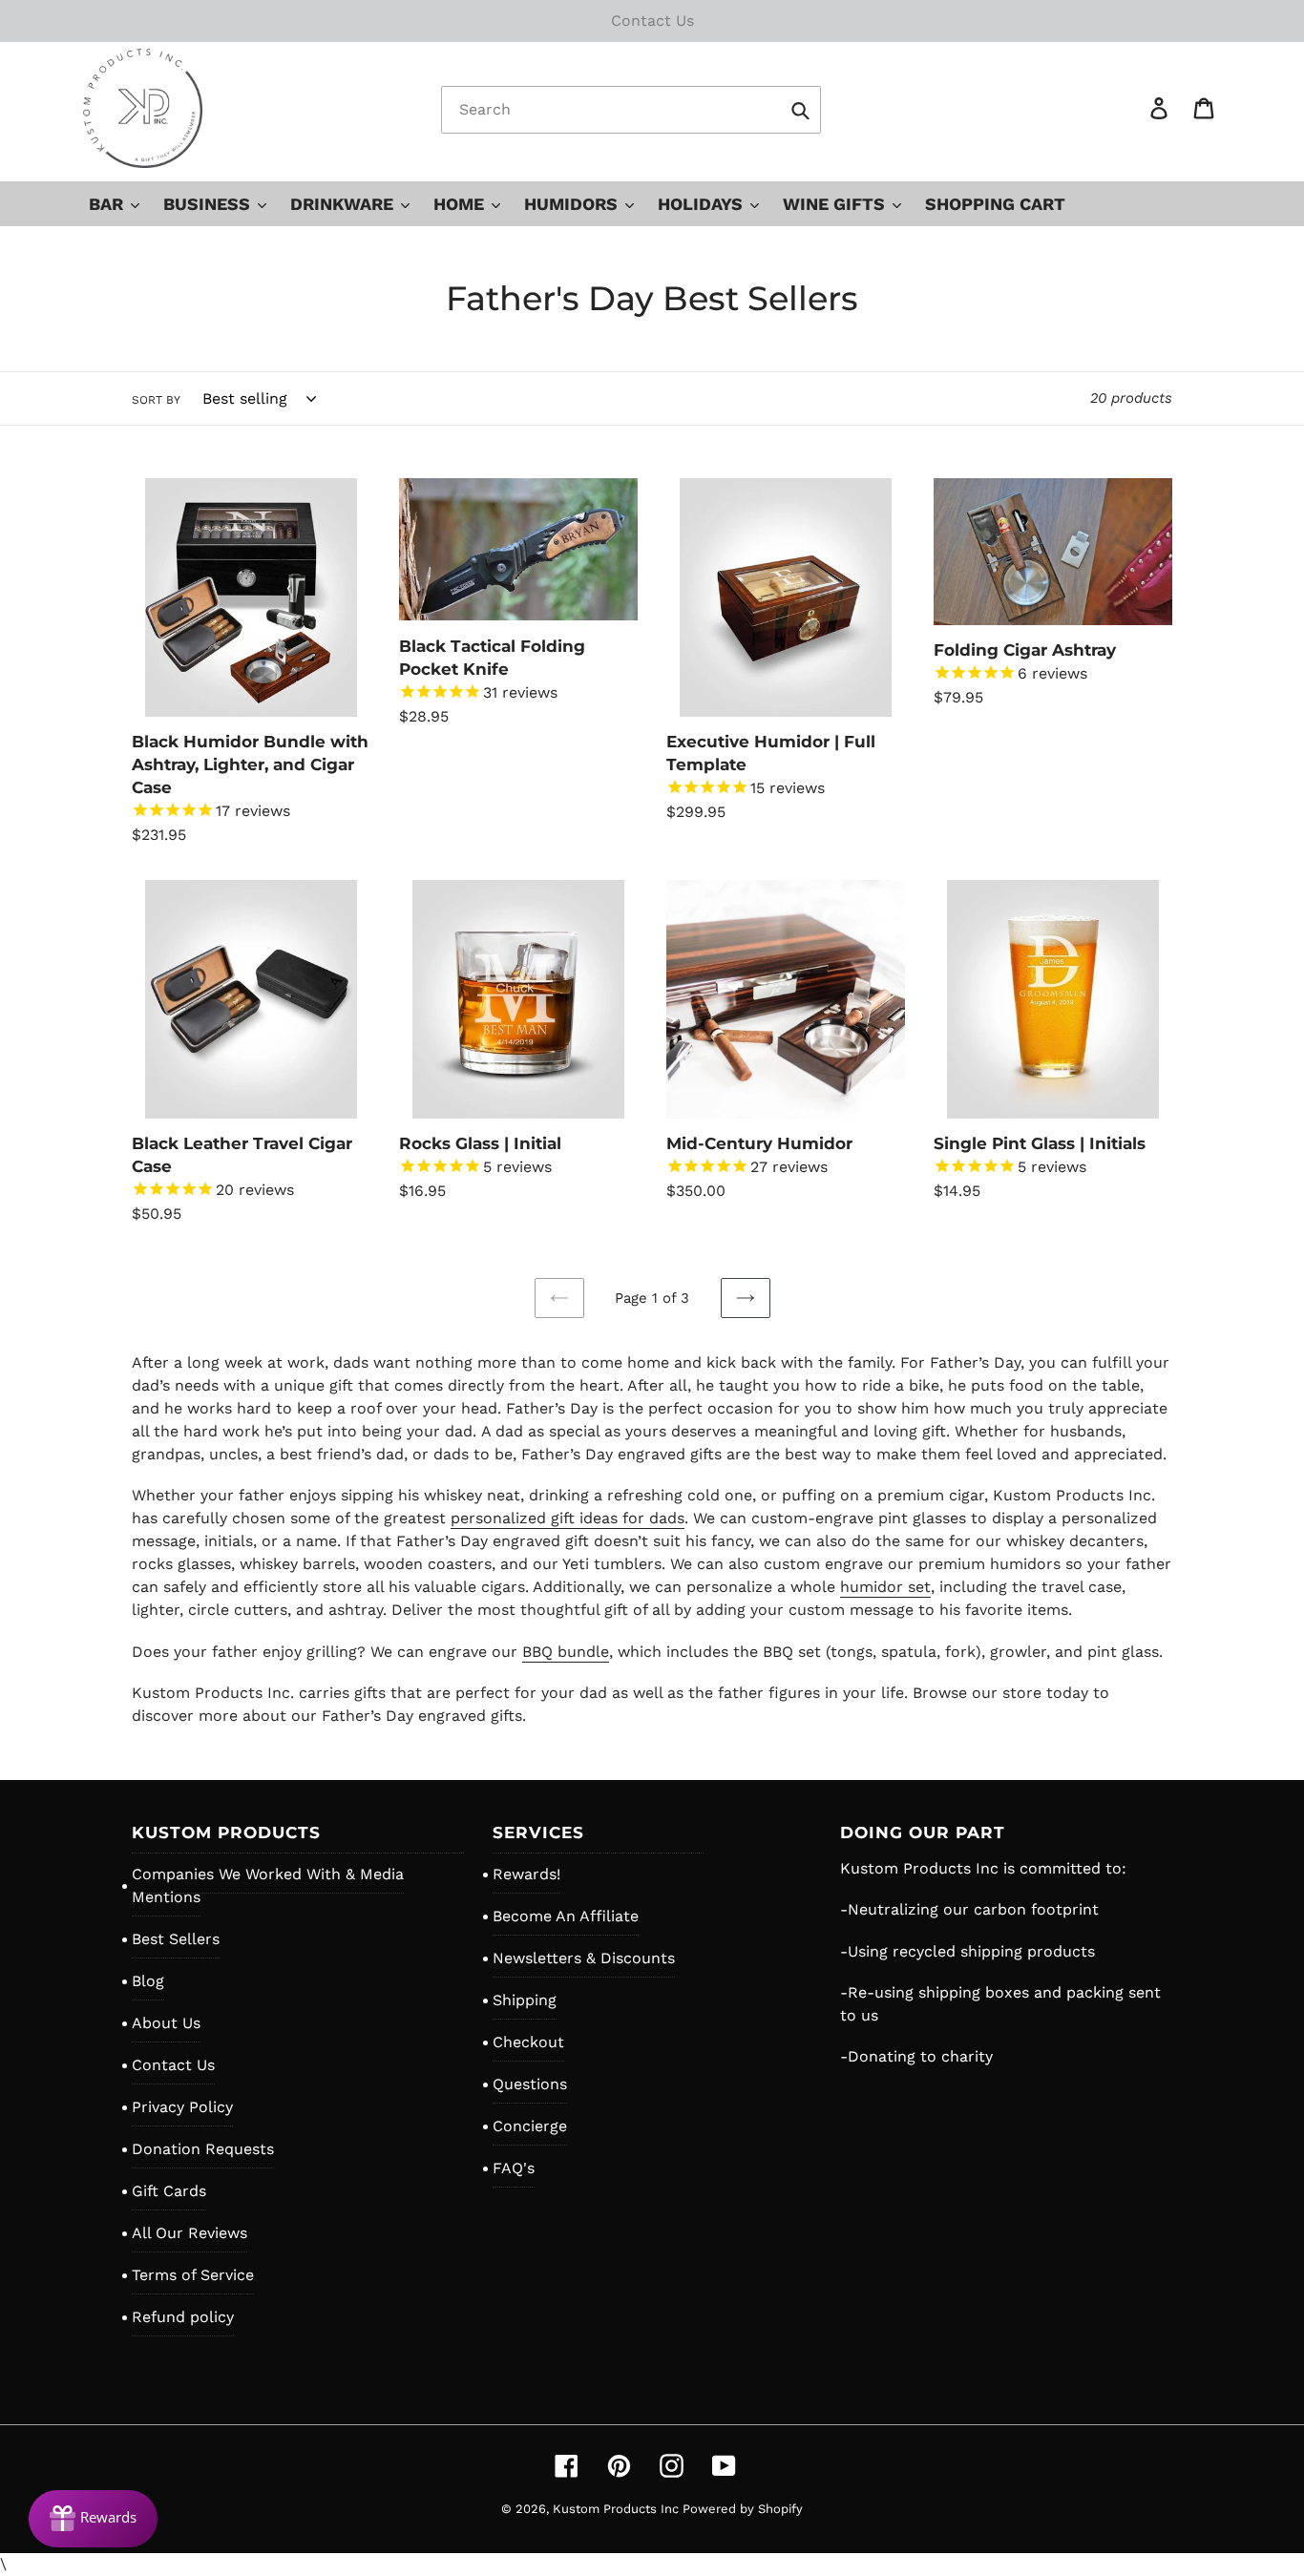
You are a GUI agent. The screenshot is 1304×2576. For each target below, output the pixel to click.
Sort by (156, 400)
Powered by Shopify (743, 2509)
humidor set (885, 1587)
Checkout (528, 2042)
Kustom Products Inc (618, 2509)
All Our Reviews (189, 2233)
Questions (530, 2084)
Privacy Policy (182, 2107)
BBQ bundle (566, 1652)
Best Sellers (176, 1939)
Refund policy (183, 2317)
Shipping (525, 2000)
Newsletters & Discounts (584, 1958)
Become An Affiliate (566, 1916)
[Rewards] (93, 2519)
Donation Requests (203, 2149)
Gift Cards (169, 2191)
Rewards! (526, 1874)
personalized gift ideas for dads (568, 1518)
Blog (148, 1981)
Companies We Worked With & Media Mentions (268, 1885)
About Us (166, 2023)
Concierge (530, 2126)
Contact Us (173, 2065)
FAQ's (514, 2168)
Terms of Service (193, 2275)
